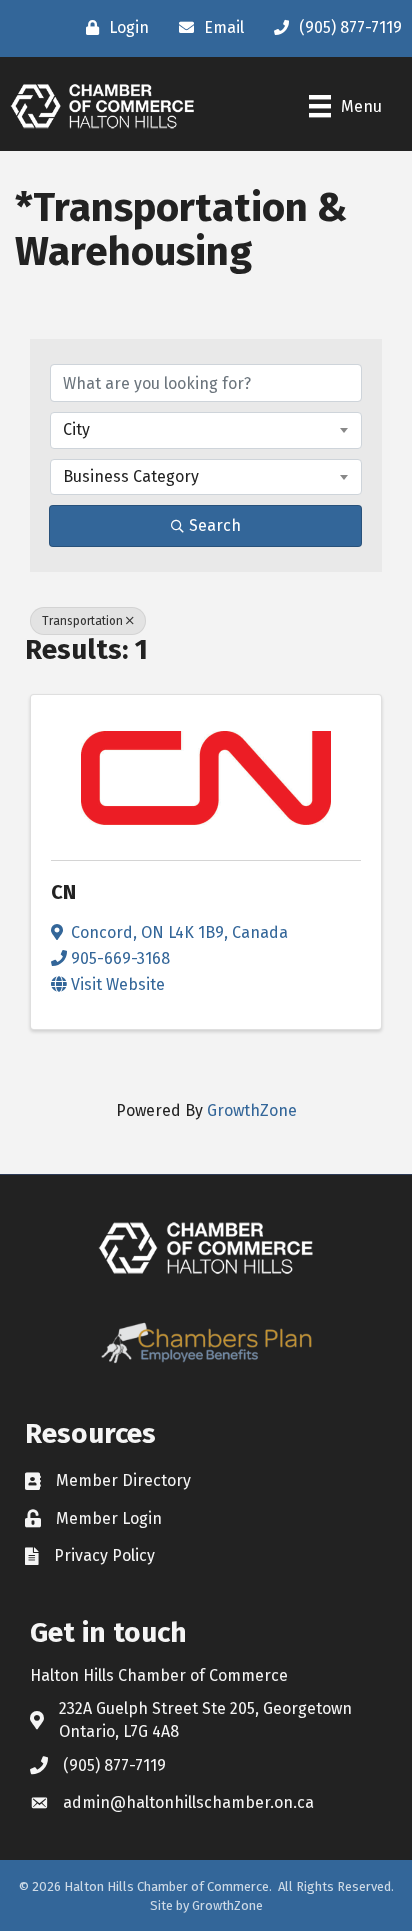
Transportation (82, 621)
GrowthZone (252, 1110)
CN (63, 892)
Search (215, 525)
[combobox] (206, 430)
